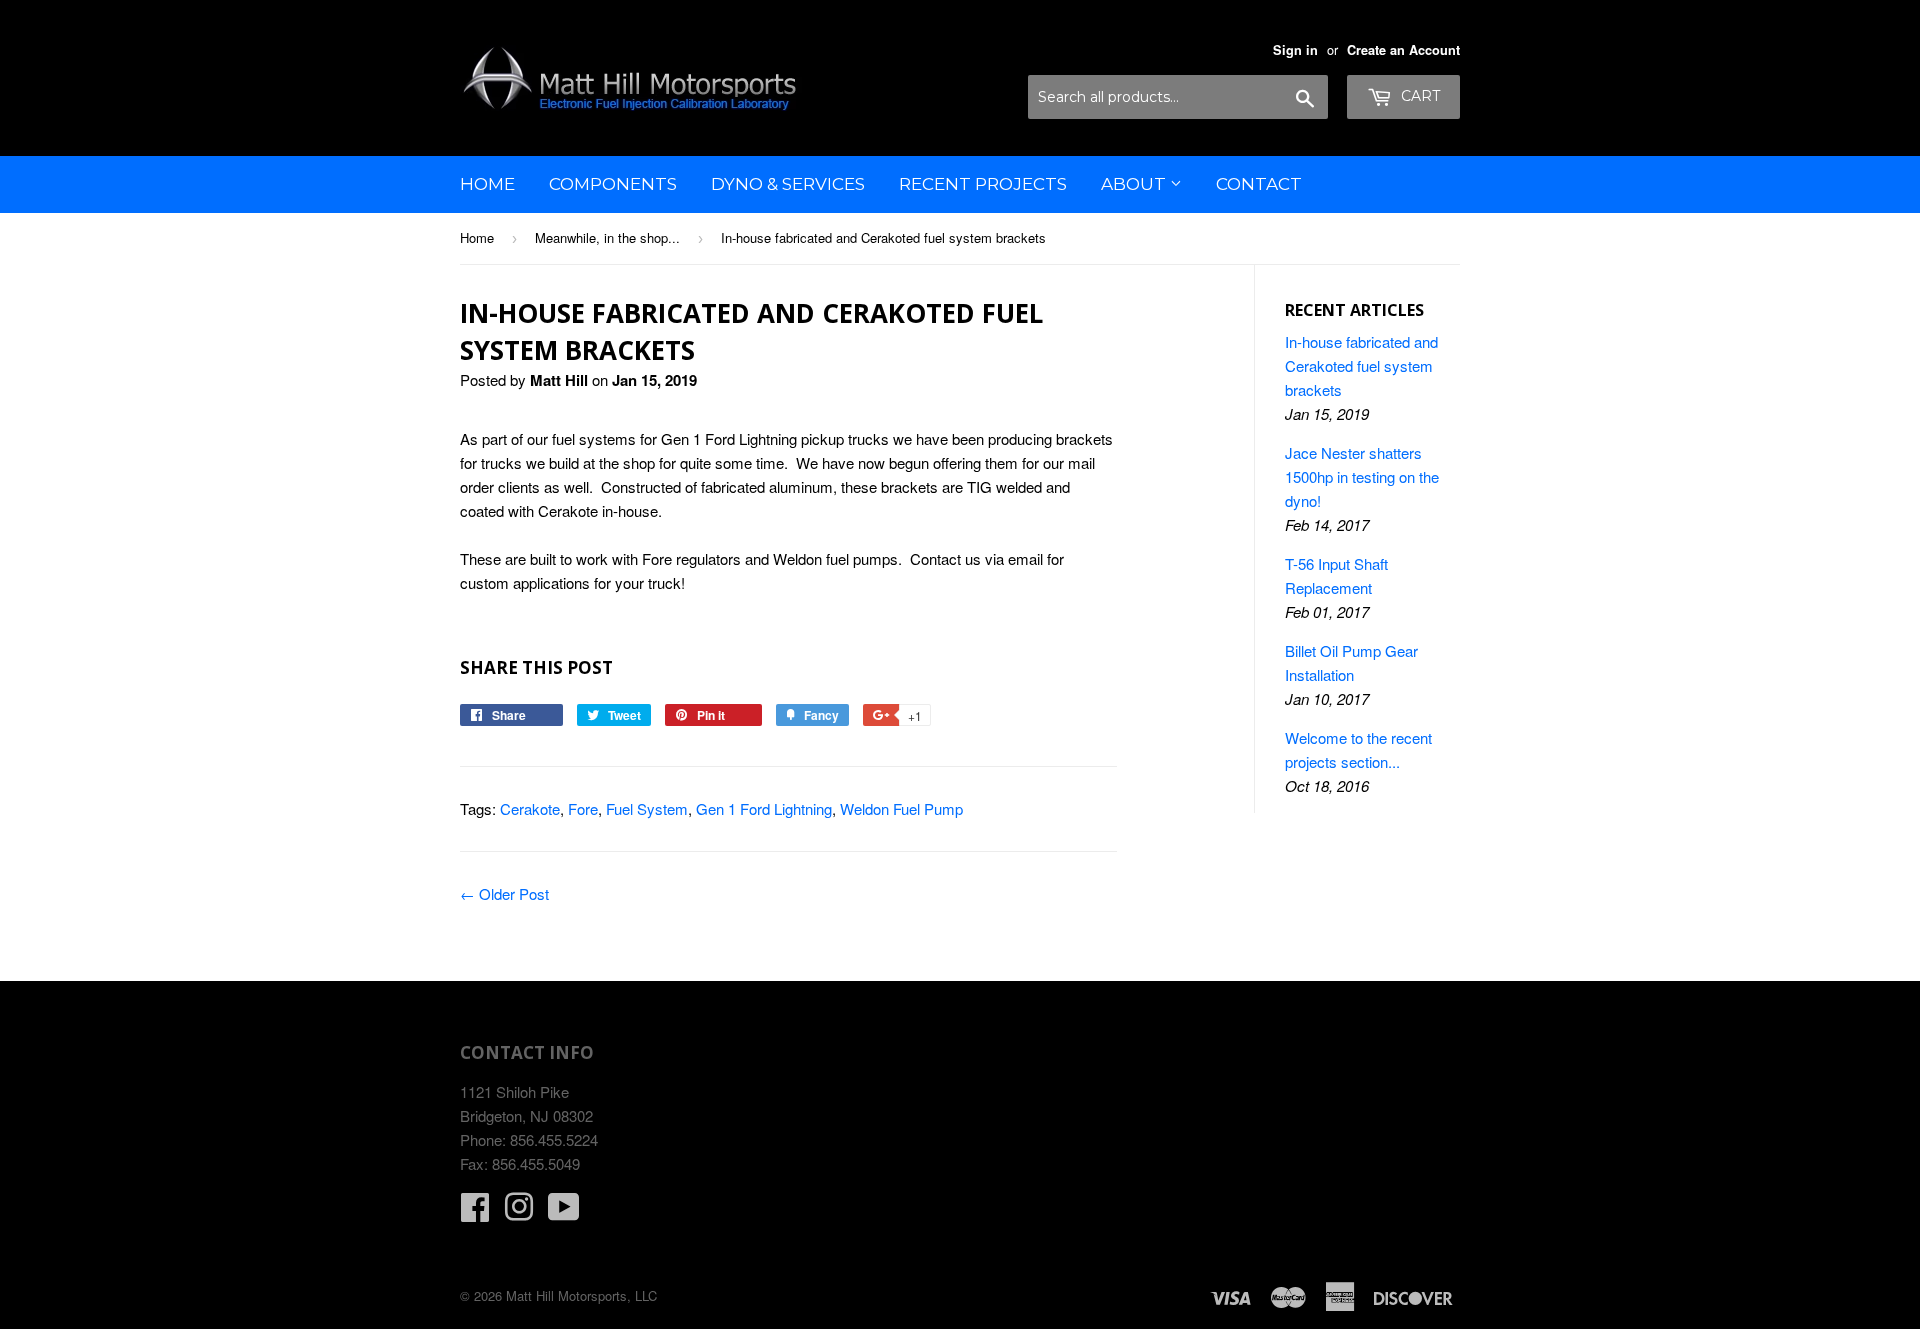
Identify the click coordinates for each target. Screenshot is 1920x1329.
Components (613, 184)
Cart (1418, 96)
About (1135, 184)
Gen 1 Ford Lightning (764, 808)
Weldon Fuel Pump (901, 808)
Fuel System (647, 808)
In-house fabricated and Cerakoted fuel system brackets (1361, 365)
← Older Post (504, 893)
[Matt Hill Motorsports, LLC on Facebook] (475, 1212)
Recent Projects (983, 184)
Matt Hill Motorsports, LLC (581, 1295)
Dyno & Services (788, 184)
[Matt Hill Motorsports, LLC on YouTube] (564, 1212)
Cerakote (530, 808)
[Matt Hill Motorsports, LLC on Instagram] (519, 1212)
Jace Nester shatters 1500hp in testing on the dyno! (1362, 476)
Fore (583, 808)
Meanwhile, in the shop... (607, 237)
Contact (1259, 184)
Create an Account (1403, 50)
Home (487, 184)
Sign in (1295, 50)
